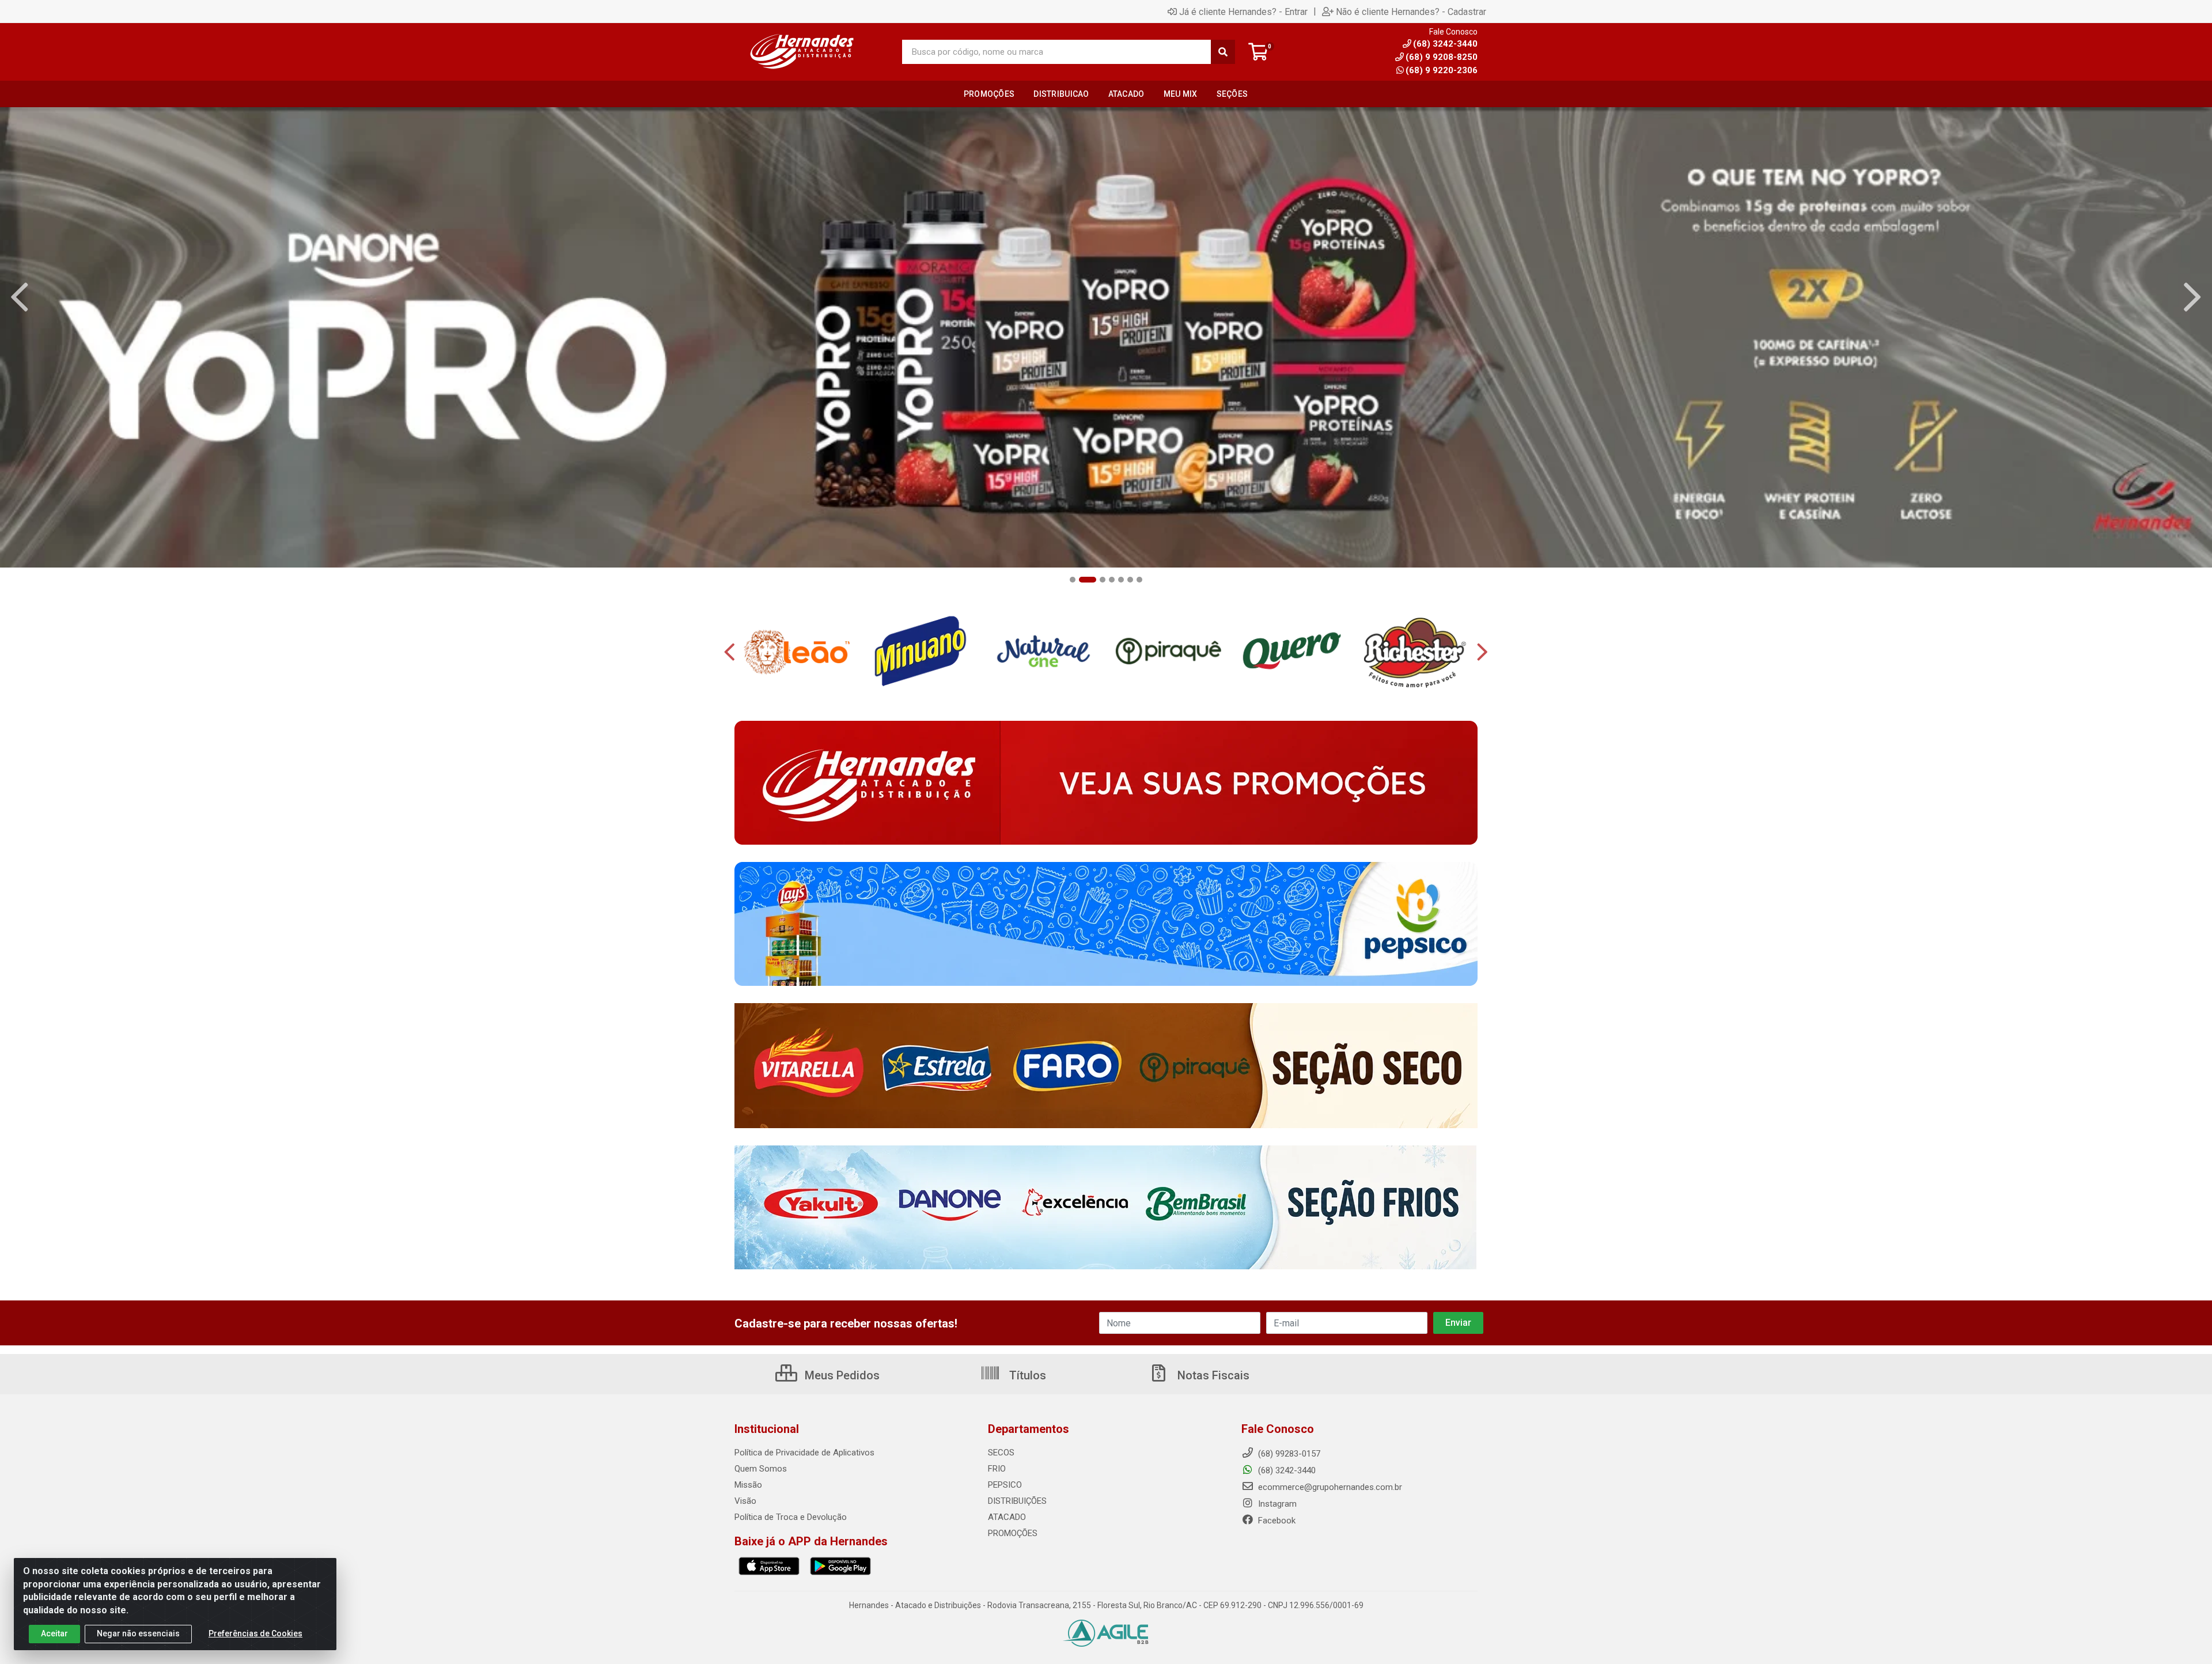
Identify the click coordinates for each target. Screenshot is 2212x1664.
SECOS (1001, 1453)
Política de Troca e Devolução (791, 1517)
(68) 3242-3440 (1286, 1470)
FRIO (997, 1469)
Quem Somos (761, 1469)
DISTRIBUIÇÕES (1017, 1501)
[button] (1073, 580)
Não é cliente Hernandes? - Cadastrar (1411, 12)
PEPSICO (1005, 1485)
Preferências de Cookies (255, 1633)
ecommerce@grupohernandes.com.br (1329, 1487)
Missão (748, 1485)
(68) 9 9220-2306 (1442, 70)
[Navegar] (20, 297)
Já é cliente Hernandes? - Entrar (1243, 12)
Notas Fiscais (1212, 1375)
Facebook (1276, 1521)
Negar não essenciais (138, 1633)
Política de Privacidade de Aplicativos (804, 1453)
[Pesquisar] (1223, 52)
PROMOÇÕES (1013, 1533)
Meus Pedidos (841, 1375)
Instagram (1276, 1504)
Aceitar (54, 1633)
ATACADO (1007, 1517)
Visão (745, 1501)
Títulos (1026, 1375)
